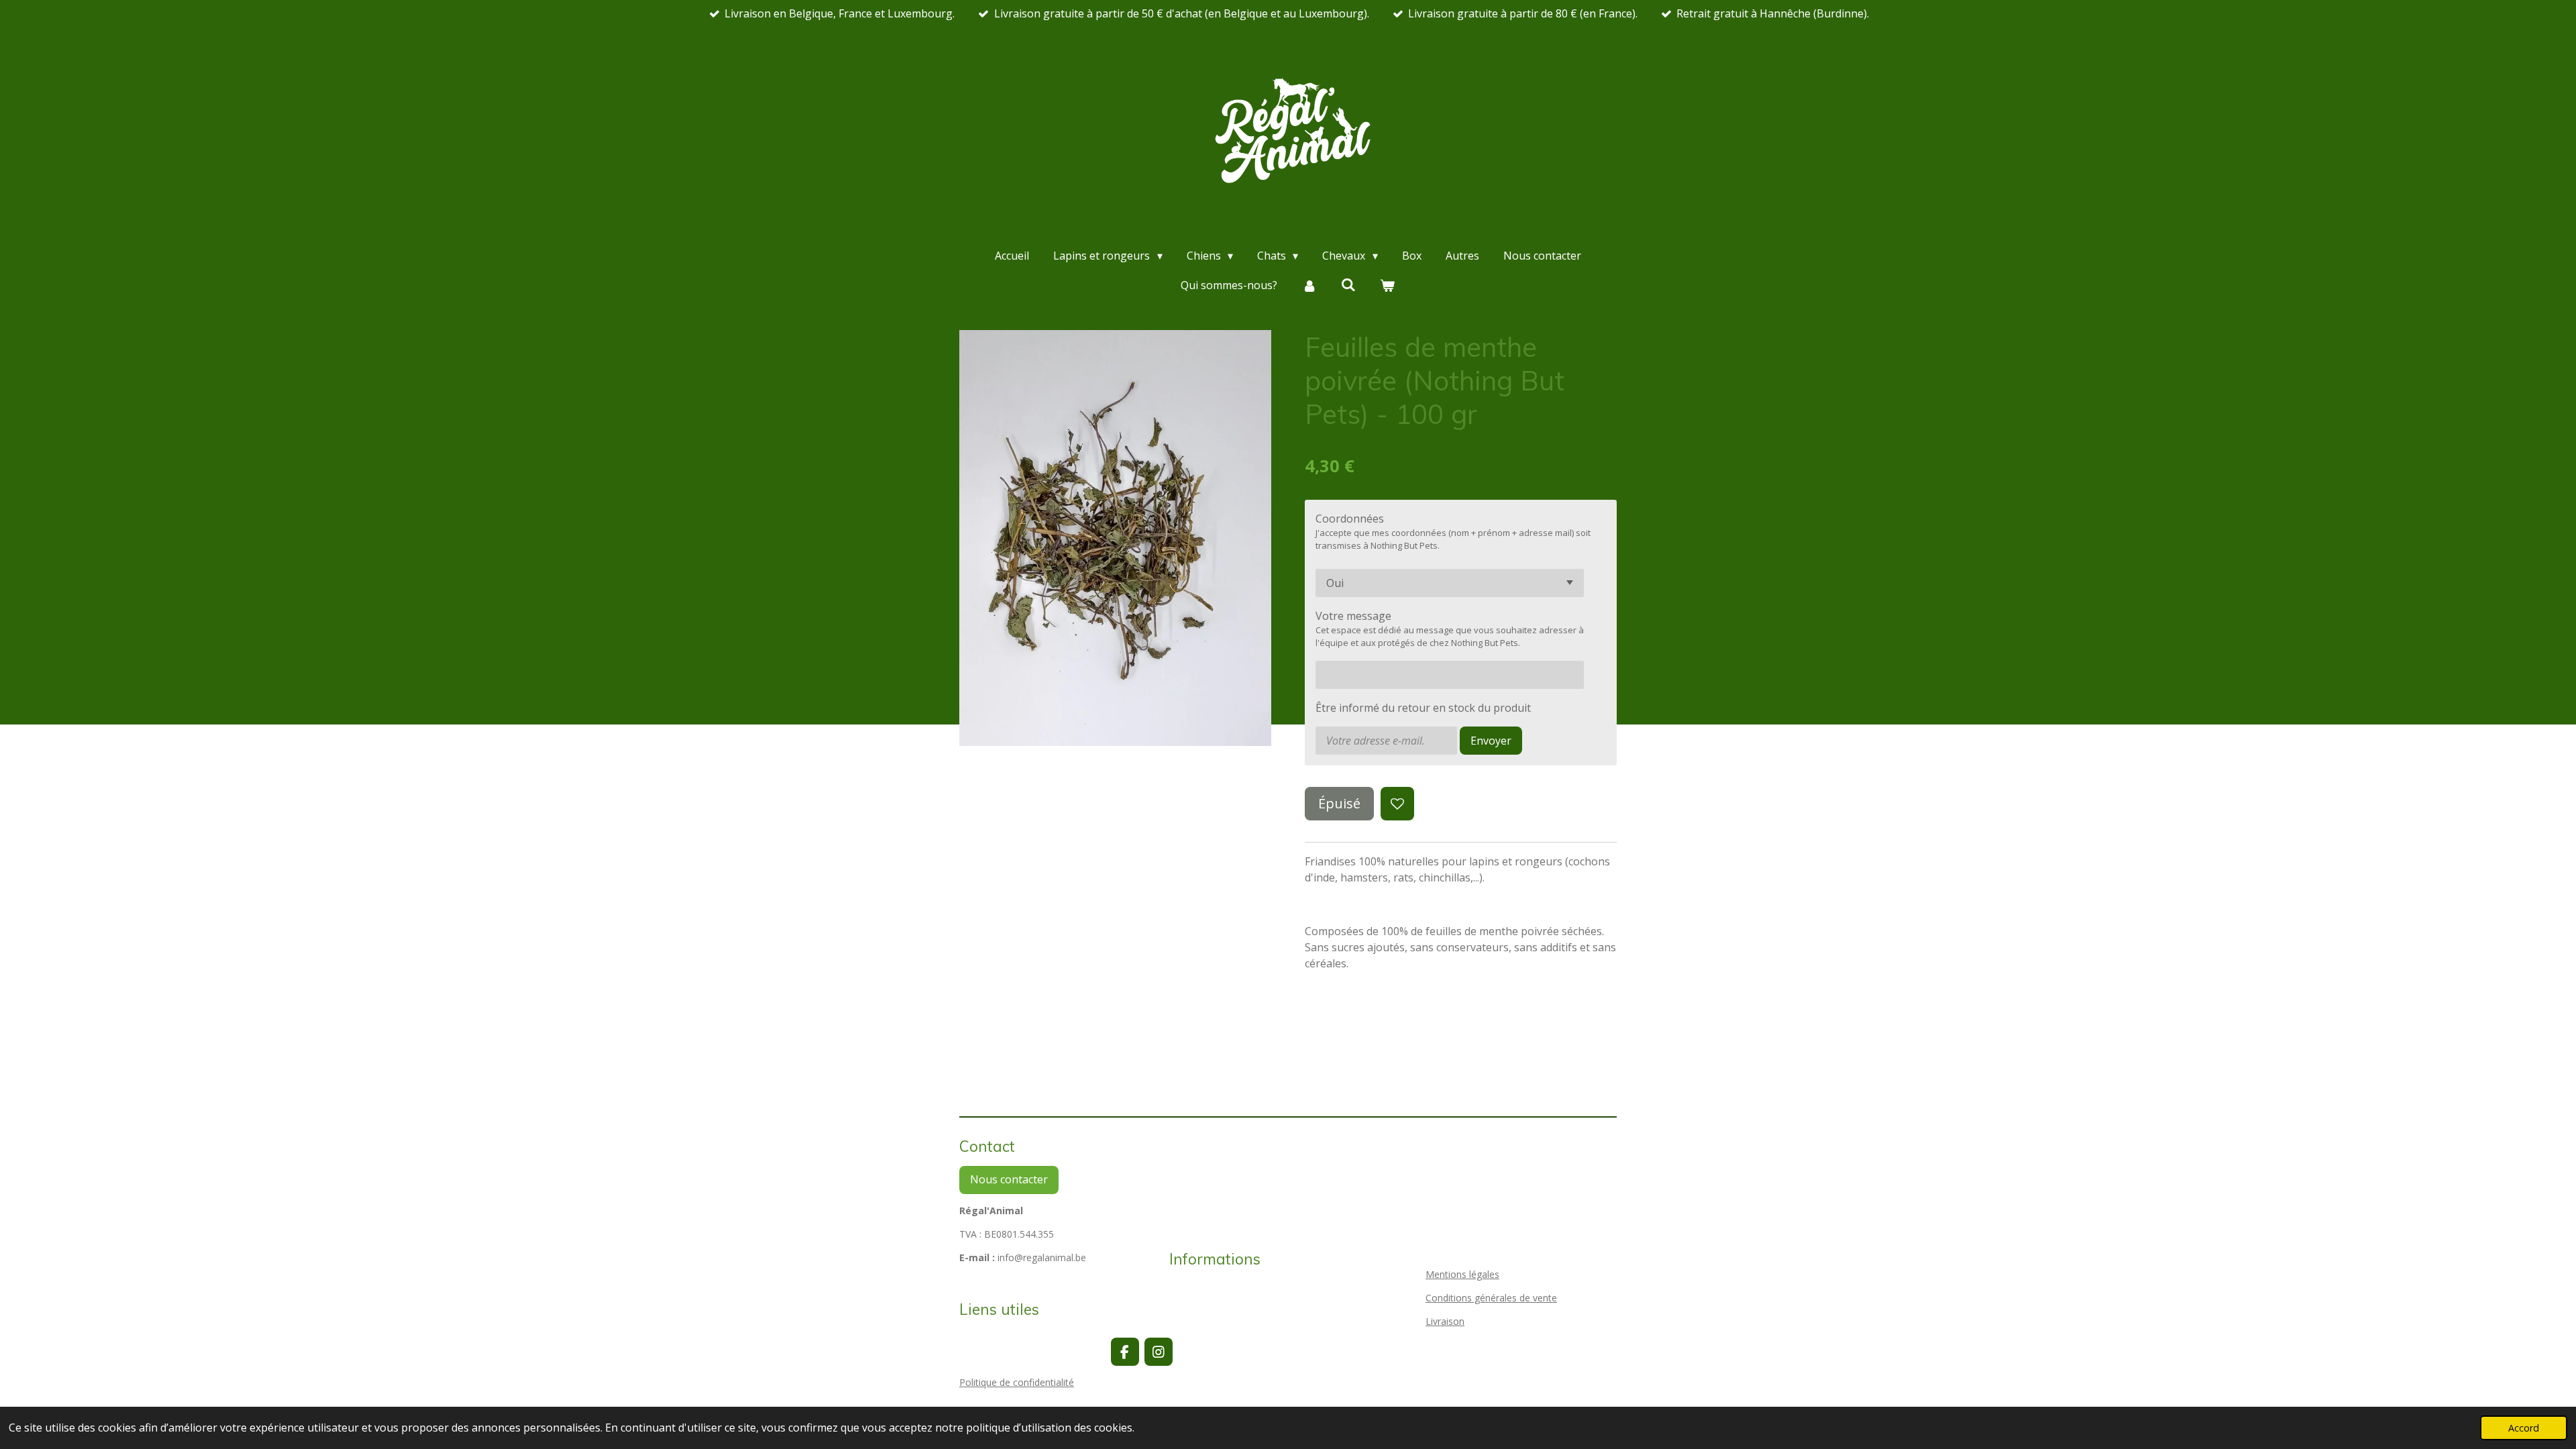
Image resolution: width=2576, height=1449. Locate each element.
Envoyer (1491, 741)
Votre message (1353, 616)
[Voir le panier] (1387, 285)
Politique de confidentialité (1017, 1382)
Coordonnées (1350, 519)
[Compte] (1309, 285)
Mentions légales (1462, 1274)
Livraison (1445, 1321)
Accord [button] (2524, 1428)
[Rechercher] (1348, 284)
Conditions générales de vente (1491, 1298)
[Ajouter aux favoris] (1397, 804)
